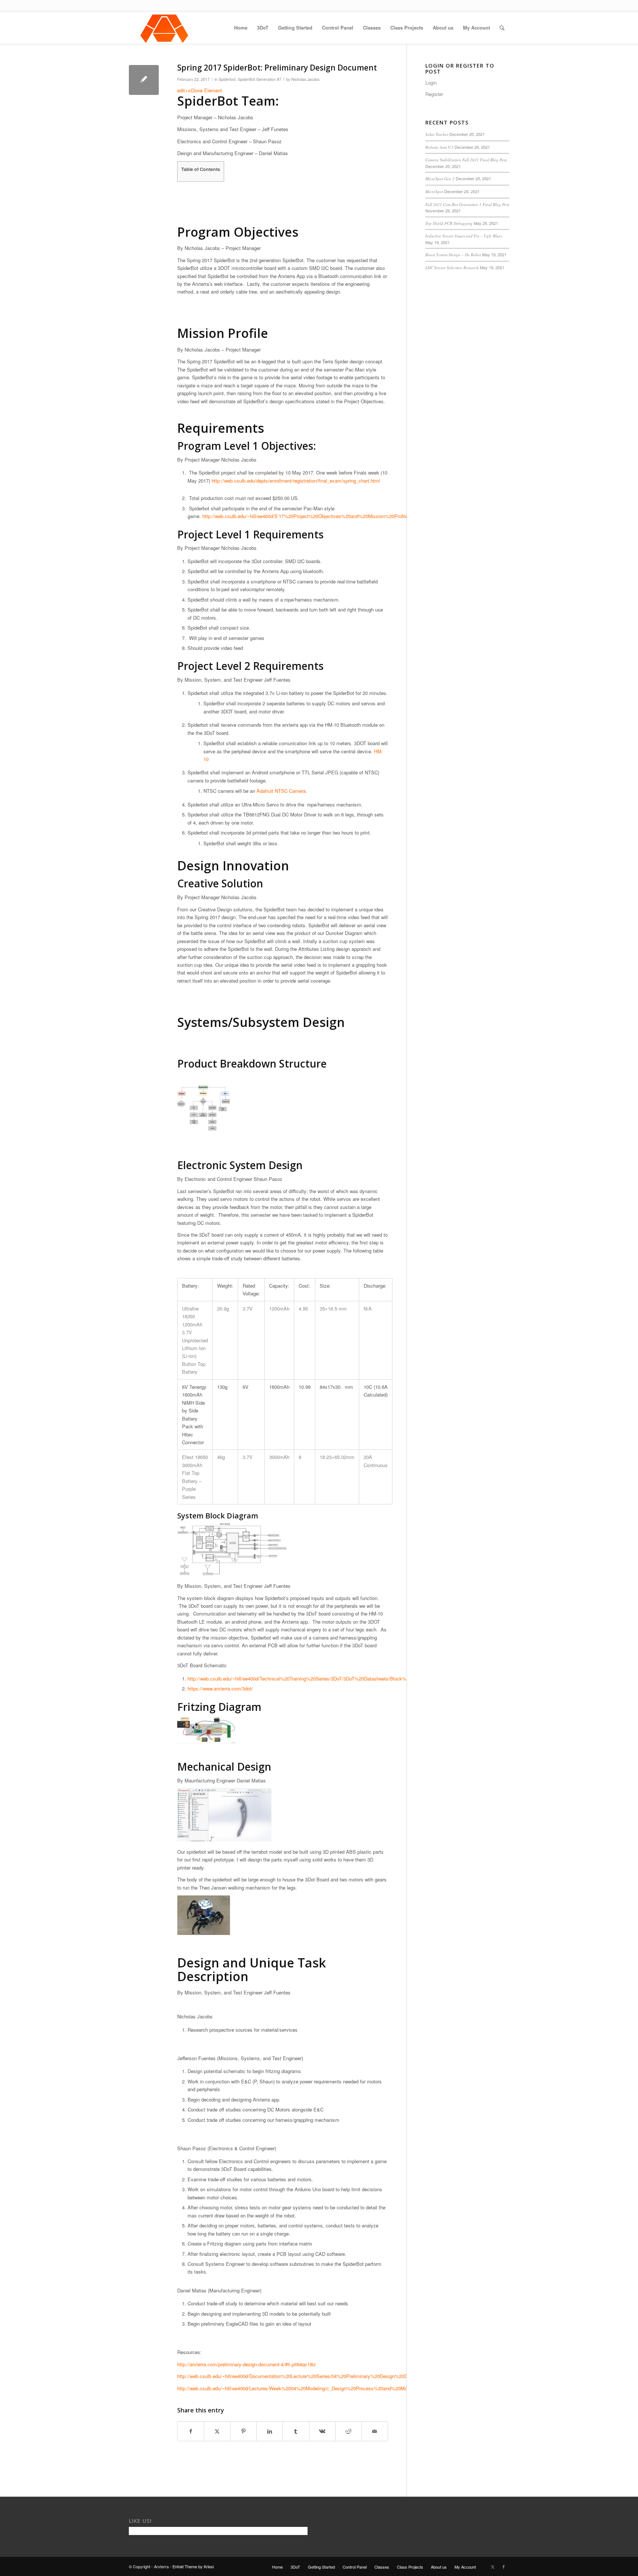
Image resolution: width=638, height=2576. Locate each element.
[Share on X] (217, 2431)
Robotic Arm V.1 (439, 147)
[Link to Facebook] (504, 2566)
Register (434, 94)
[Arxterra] (164, 28)
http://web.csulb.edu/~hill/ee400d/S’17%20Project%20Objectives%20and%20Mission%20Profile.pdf (309, 516)
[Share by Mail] (375, 2431)
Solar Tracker (437, 134)
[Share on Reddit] (349, 2431)
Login (431, 83)
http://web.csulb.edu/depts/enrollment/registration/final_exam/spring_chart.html (296, 481)
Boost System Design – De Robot (453, 255)
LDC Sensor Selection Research (452, 268)
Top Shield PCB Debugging (449, 223)
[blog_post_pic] (144, 80)
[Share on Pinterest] (243, 2431)
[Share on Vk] (322, 2431)
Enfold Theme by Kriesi (193, 2566)
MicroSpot (434, 191)
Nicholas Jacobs (305, 79)
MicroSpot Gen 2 (440, 179)
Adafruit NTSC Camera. (282, 791)
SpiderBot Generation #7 (260, 79)
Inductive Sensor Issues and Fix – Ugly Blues (464, 236)
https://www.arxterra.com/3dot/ (220, 1688)
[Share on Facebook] (191, 2431)
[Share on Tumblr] (296, 2431)
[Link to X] (493, 2566)
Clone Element (206, 90)
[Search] (502, 28)
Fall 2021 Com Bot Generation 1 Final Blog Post (467, 204)
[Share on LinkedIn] (270, 2431)
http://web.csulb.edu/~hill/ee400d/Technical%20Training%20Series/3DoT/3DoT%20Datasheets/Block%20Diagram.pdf (313, 1678)
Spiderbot (227, 79)
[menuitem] (241, 28)
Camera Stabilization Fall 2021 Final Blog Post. (467, 160)
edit (181, 90)
